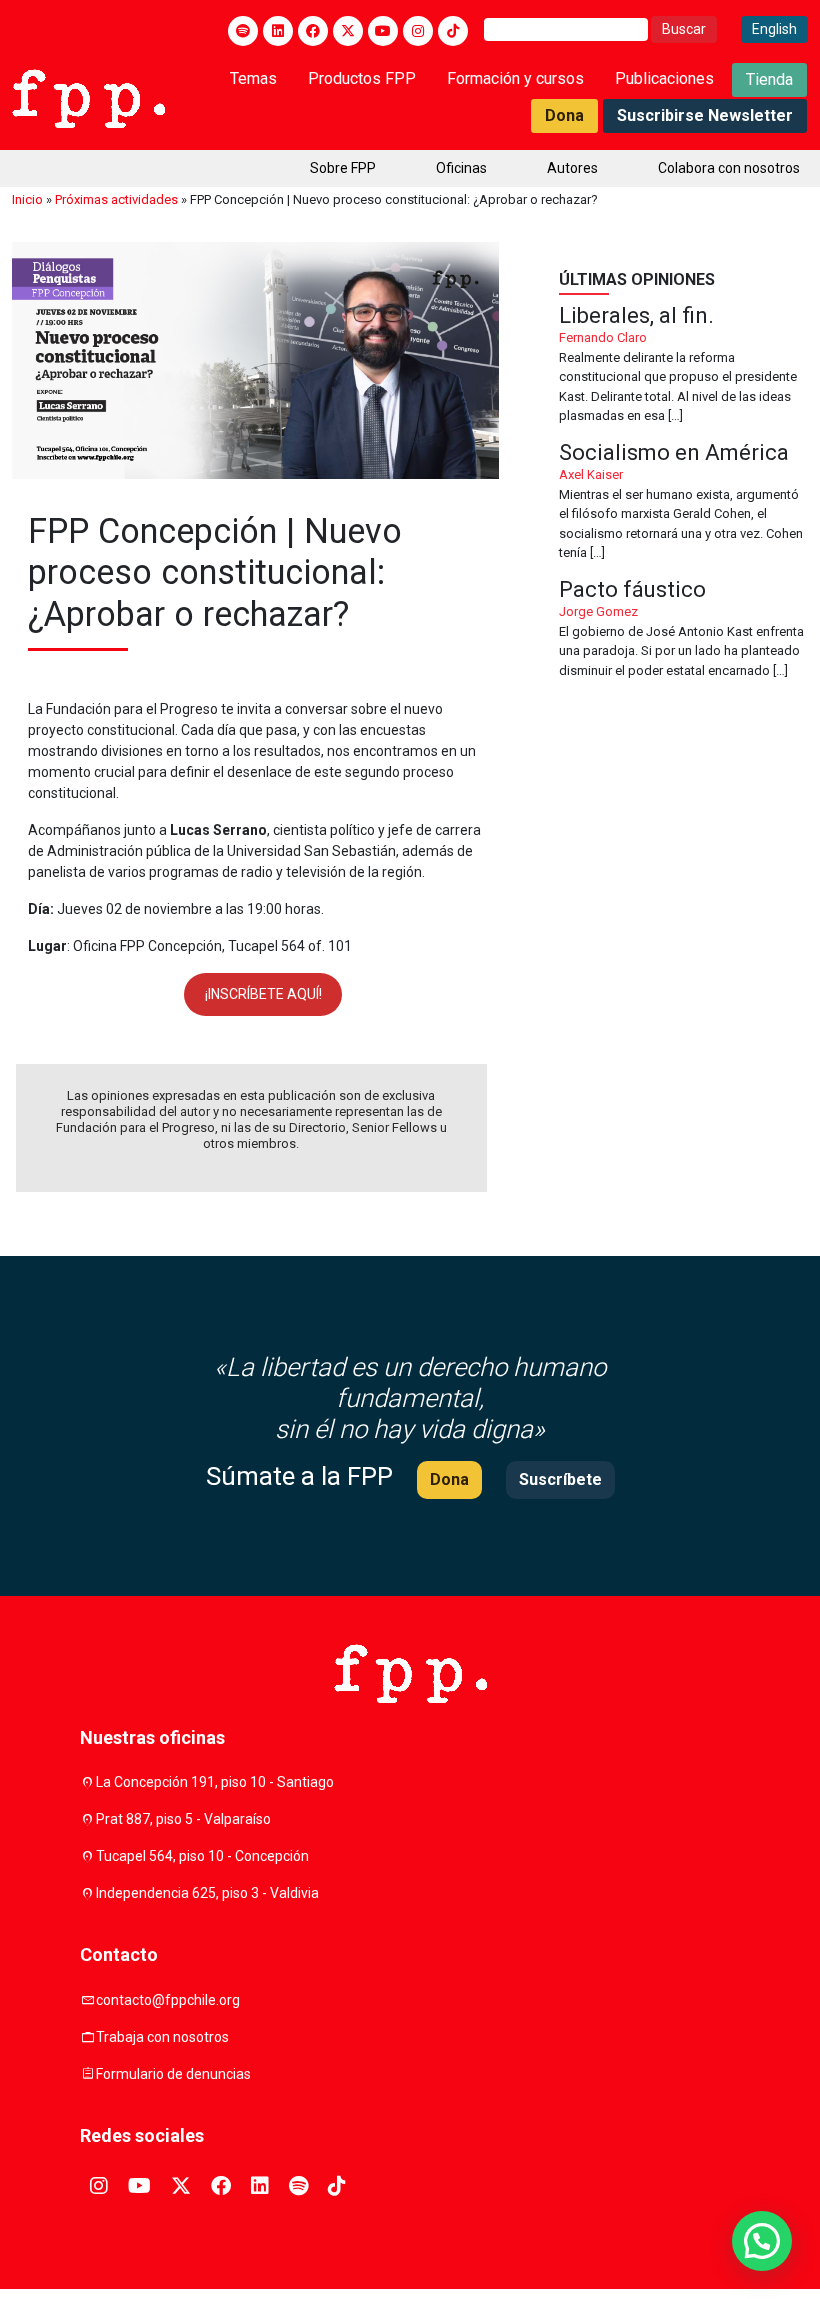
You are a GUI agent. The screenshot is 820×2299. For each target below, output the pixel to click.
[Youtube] (383, 31)
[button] (762, 2241)
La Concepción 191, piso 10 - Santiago (215, 1782)
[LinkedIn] (278, 31)
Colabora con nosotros (729, 168)
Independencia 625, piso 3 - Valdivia (207, 1893)
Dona (564, 115)
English (774, 29)
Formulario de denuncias (173, 2074)
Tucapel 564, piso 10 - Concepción (202, 1856)
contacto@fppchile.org (168, 2000)
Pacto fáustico (683, 630)
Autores (572, 168)
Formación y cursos (515, 78)
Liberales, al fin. (683, 365)
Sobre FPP (343, 168)
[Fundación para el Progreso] (88, 97)
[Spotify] (243, 31)
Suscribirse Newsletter (705, 115)
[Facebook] (313, 31)
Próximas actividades (116, 199)
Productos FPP (362, 78)
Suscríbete (560, 1479)
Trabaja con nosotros (162, 2037)
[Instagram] (418, 31)
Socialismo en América (683, 502)
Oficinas (461, 168)
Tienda (769, 79)
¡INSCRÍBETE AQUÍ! (263, 994)
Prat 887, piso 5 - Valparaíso (183, 1819)
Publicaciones (664, 78)
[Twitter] (348, 31)
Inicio (27, 199)
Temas (253, 78)
